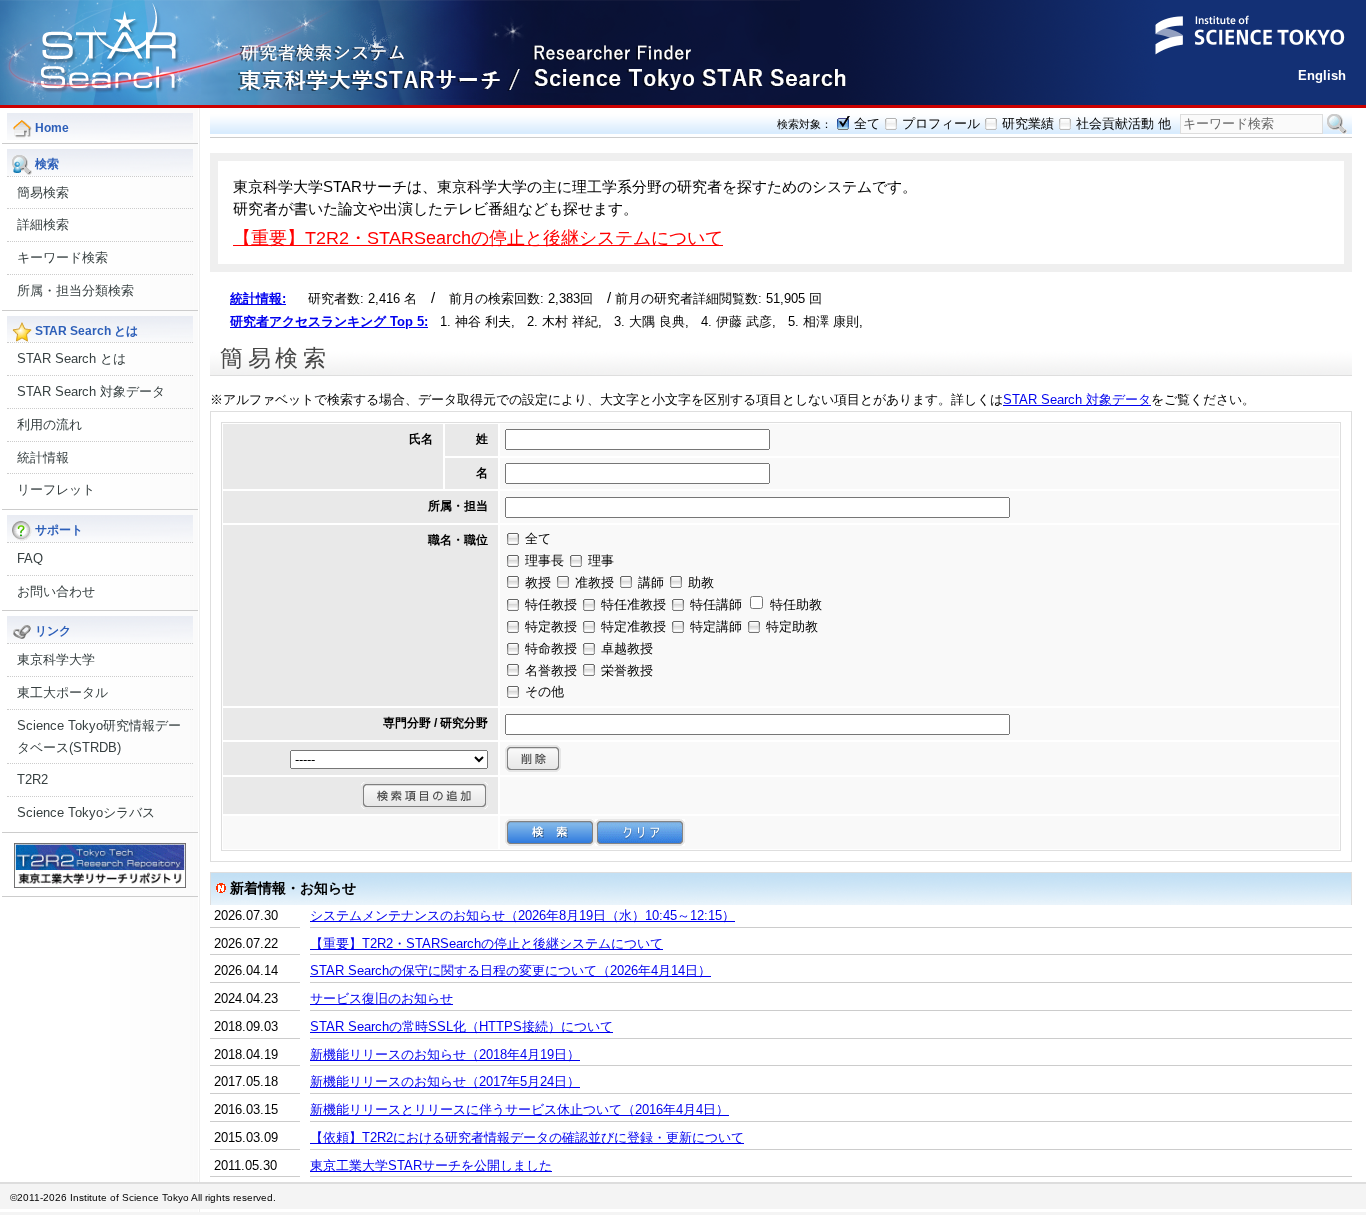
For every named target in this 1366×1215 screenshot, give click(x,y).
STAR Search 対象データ (91, 391)
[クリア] (640, 832)
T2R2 (32, 779)
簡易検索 (43, 192)
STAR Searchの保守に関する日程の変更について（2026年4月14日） (510, 970)
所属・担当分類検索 (75, 290)
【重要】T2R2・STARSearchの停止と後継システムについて (478, 237)
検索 (1337, 124)
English (1322, 75)
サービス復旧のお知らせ (381, 998)
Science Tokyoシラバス (86, 812)
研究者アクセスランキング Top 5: (329, 321)
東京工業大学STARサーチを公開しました (431, 1165)
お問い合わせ (56, 591)
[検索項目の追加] (424, 795)
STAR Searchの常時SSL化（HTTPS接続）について (461, 1026)
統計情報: (258, 298)
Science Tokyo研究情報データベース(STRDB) (99, 736)
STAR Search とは (71, 358)
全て (867, 123)
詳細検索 (43, 224)
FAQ (30, 558)
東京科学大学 (56, 659)
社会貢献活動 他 (1123, 123)
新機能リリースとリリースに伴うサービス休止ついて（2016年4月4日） (519, 1109)
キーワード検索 (62, 257)
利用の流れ (49, 424)
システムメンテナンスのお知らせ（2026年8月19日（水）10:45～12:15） (522, 915)
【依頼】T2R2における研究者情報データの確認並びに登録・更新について (527, 1137)
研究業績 (1028, 123)
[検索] (550, 832)
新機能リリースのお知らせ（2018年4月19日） (445, 1054)
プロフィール (941, 123)
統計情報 (43, 457)
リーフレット (56, 489)
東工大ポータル (62, 692)
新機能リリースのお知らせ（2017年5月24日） (445, 1081)
